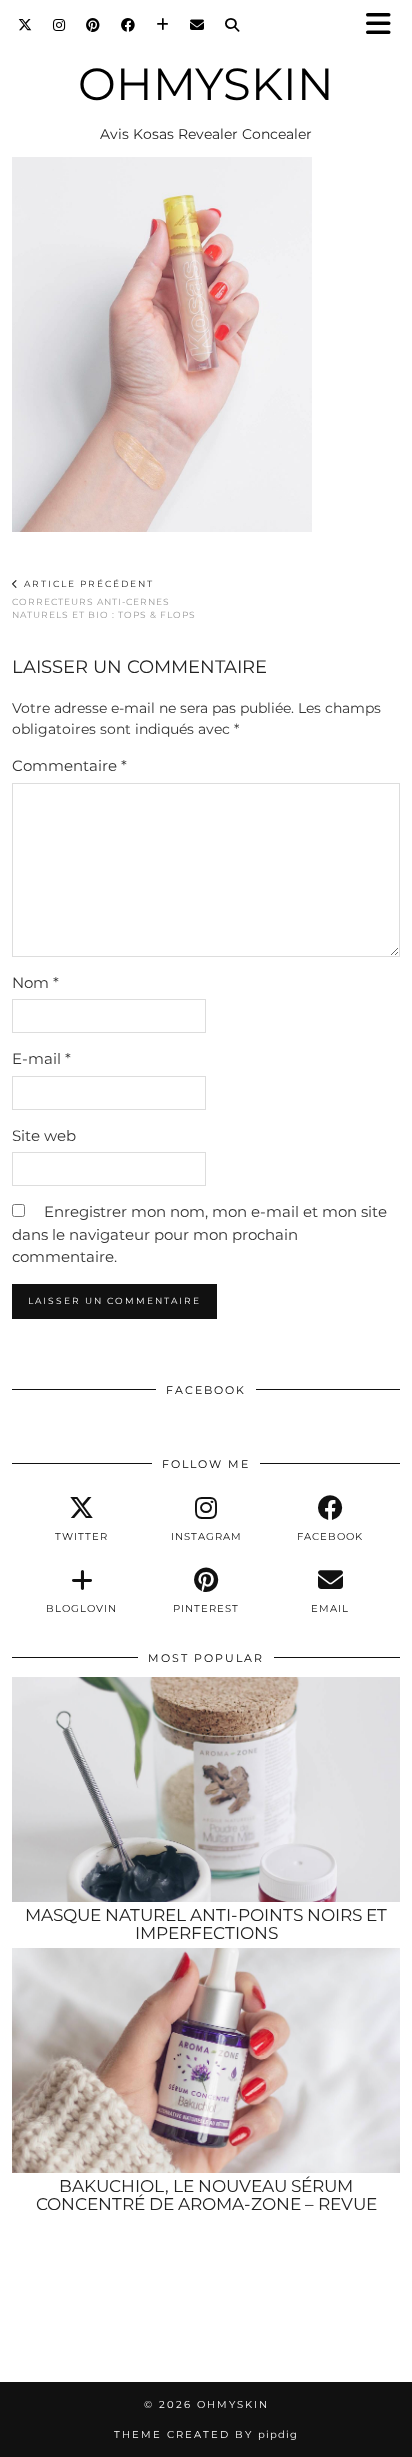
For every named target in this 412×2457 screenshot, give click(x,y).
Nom (35, 982)
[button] (385, 25)
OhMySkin (206, 83)
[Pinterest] (93, 25)
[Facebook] (128, 25)
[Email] (197, 25)
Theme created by (206, 2434)
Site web (44, 1135)
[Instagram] (59, 25)
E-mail (41, 1058)
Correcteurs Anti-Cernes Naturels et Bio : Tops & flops (104, 599)
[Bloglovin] (163, 25)
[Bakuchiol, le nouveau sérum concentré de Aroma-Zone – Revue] (206, 2060)
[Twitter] (25, 25)
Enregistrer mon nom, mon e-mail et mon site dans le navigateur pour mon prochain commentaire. (199, 1234)
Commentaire (69, 765)
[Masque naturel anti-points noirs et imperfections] (206, 1789)
